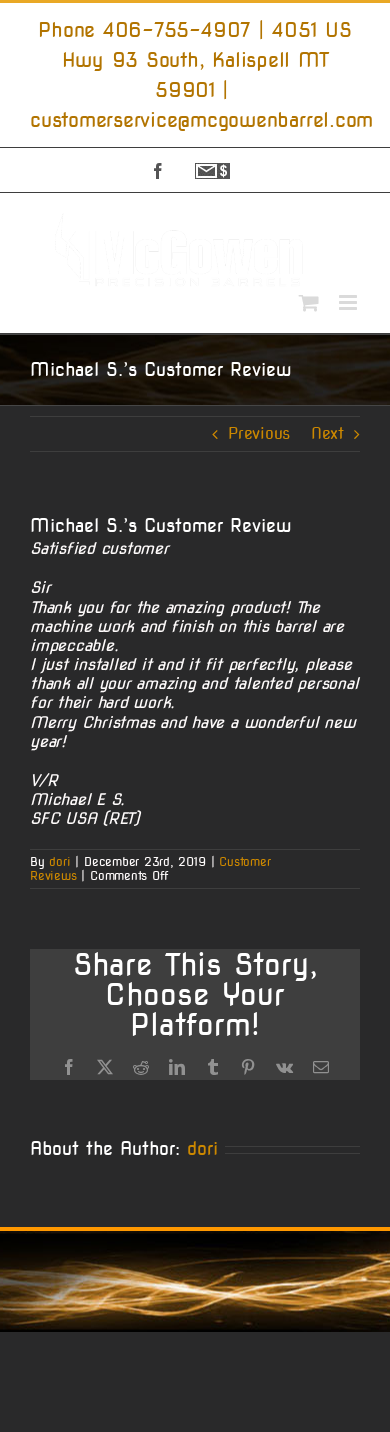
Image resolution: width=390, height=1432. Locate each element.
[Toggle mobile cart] (309, 302)
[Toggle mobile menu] (349, 302)
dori (59, 861)
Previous (259, 433)
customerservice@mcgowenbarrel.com (201, 120)
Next (327, 433)
